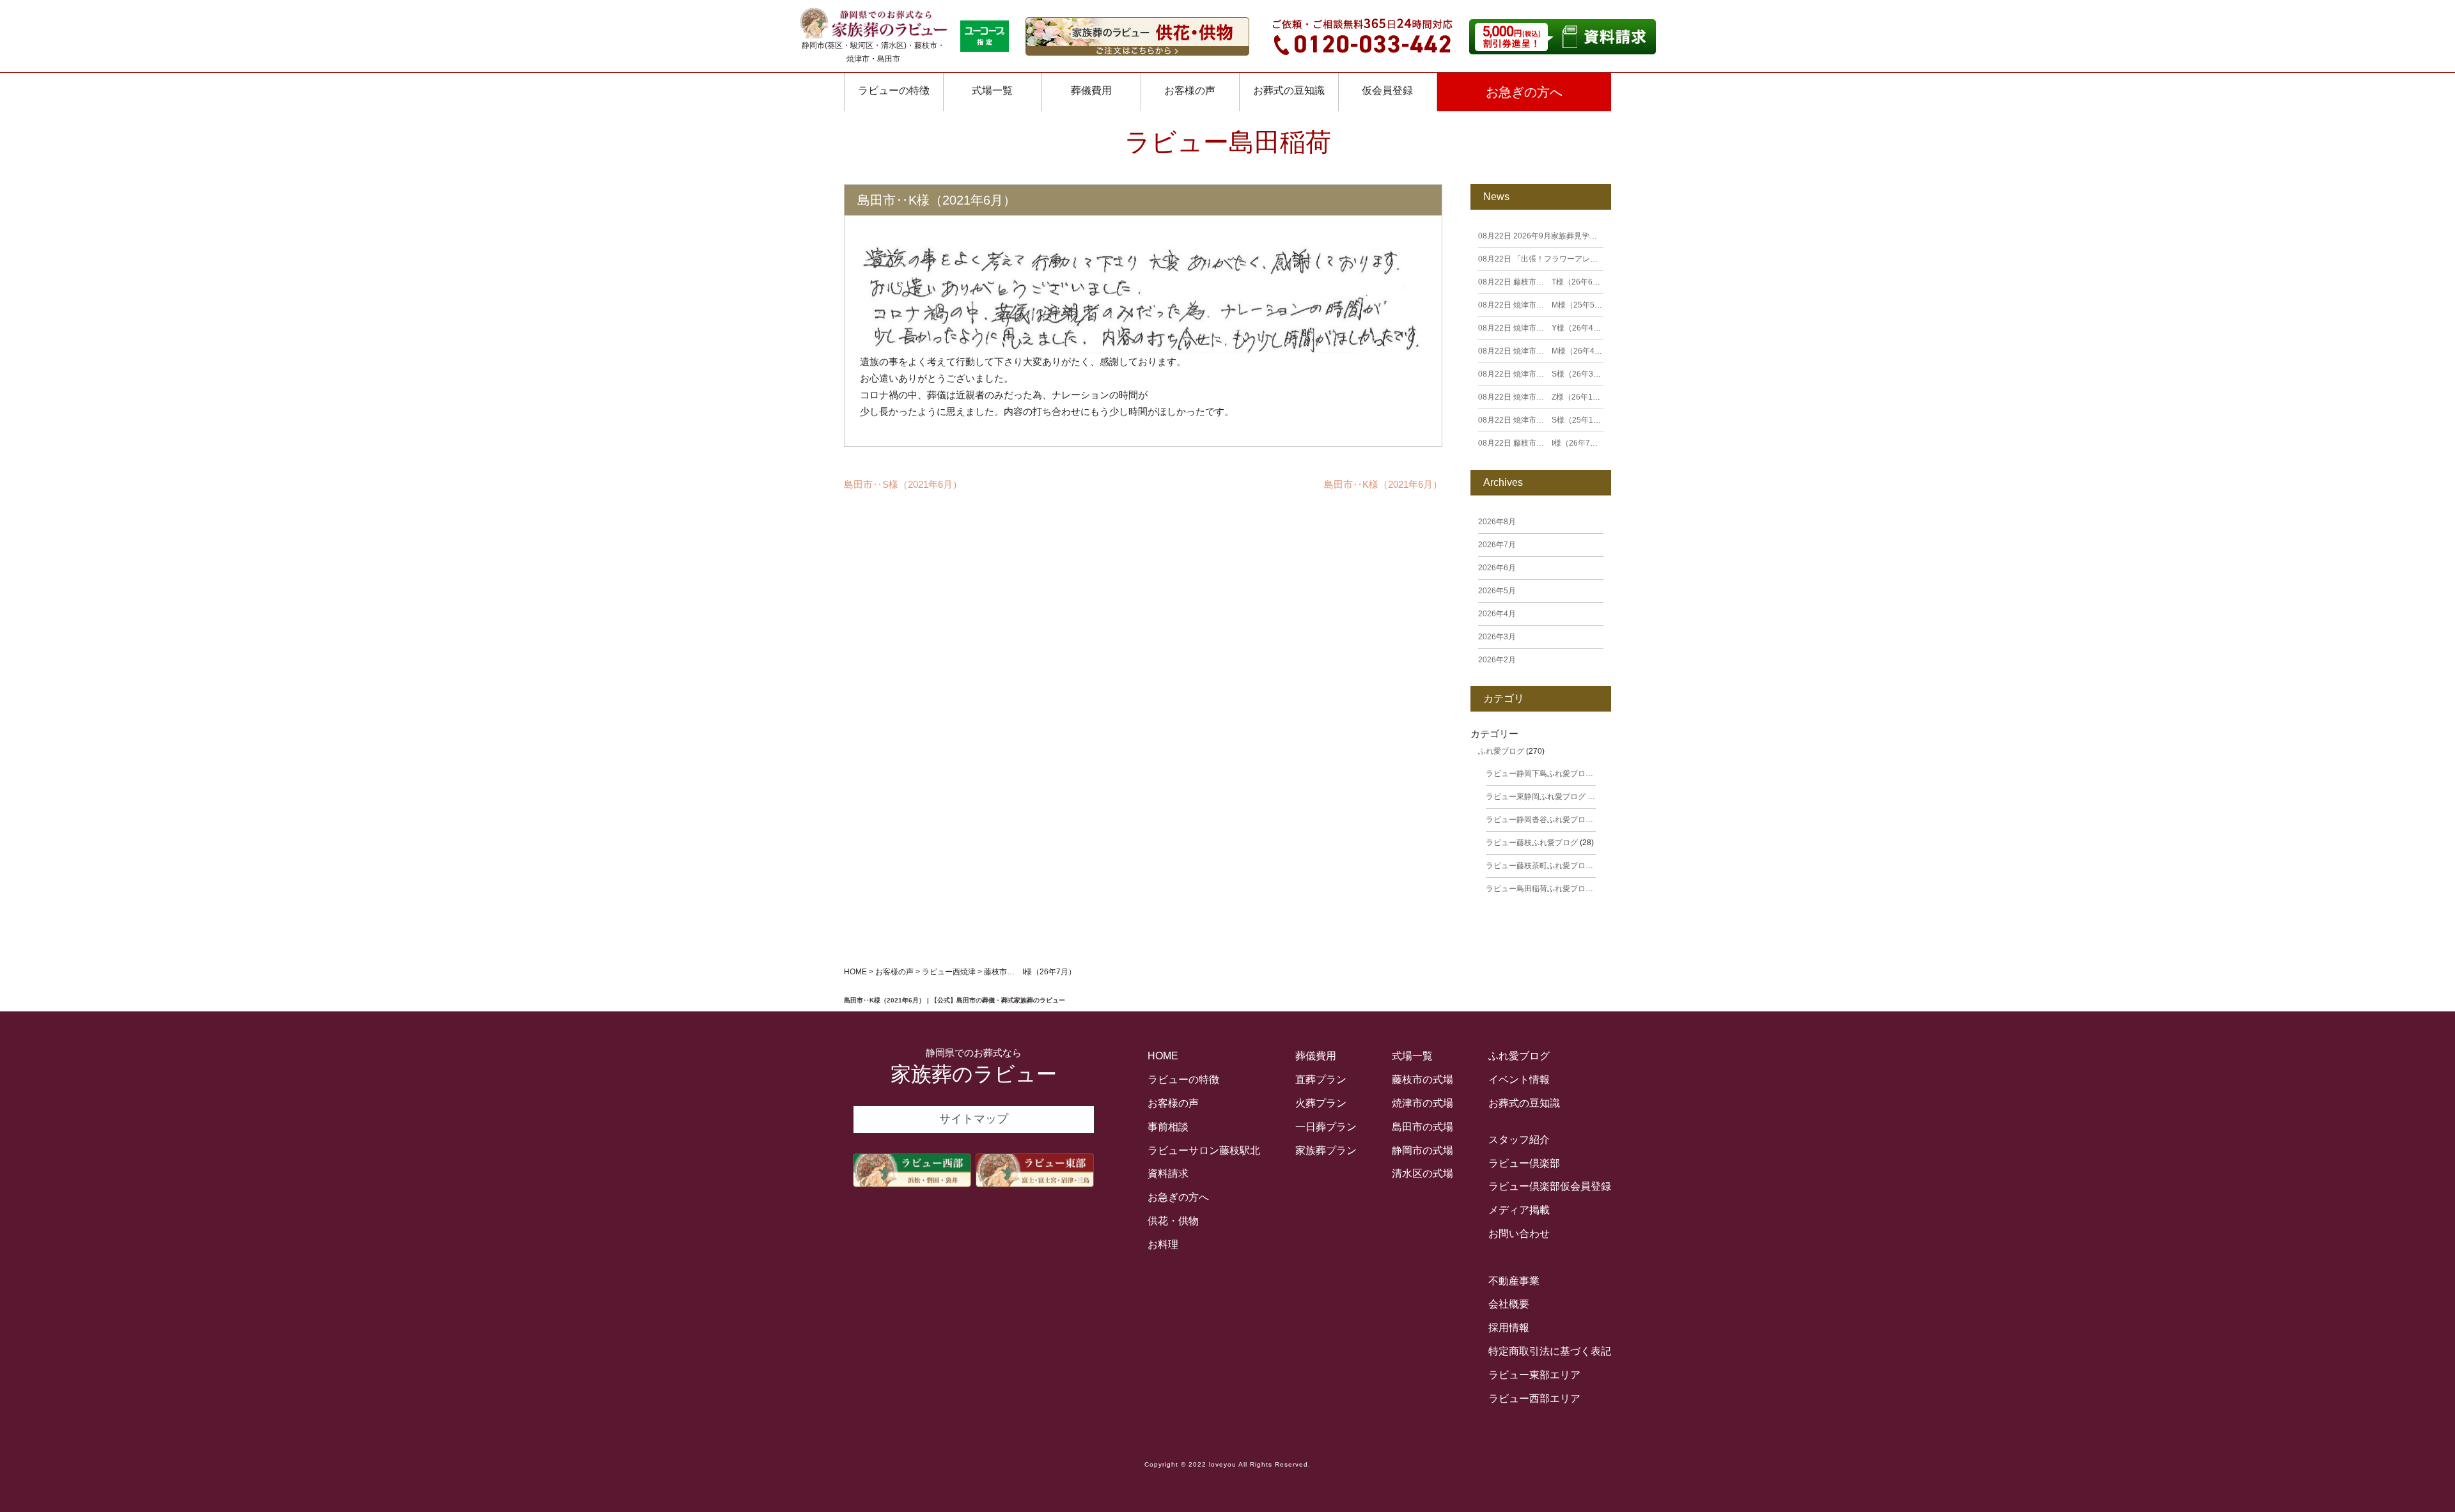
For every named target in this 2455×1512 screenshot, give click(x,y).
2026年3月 (1497, 637)
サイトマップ (974, 1119)
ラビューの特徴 (894, 90)
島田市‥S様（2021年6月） (903, 484)
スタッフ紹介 (1519, 1140)
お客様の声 (1173, 1103)
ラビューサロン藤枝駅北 (1204, 1150)
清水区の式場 (1422, 1173)
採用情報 (1509, 1328)
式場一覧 (992, 90)
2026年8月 (1497, 522)
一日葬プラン (1326, 1127)
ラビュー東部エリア (1534, 1375)
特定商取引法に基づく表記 (1550, 1351)
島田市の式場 (1422, 1127)
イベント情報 (1519, 1079)
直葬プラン (1321, 1079)
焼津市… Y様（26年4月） (1543, 328)
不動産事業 (1514, 1281)
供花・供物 (1173, 1221)
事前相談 (1168, 1127)
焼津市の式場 (1422, 1103)
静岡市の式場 (1422, 1150)
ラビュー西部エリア (1534, 1399)
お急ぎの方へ (1524, 92)
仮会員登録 (1387, 90)
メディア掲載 (1519, 1210)
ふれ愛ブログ (1501, 751)
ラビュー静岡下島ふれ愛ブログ (1539, 774)
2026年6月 (1497, 568)
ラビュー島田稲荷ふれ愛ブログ (1539, 889)
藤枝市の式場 (1422, 1079)
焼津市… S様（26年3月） (1543, 374)
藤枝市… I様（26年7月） (1542, 443)
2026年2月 (1497, 660)
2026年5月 (1497, 591)
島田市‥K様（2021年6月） (1383, 484)
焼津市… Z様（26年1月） (1543, 397)
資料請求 (1168, 1173)
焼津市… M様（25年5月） (1544, 305)
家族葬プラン (1326, 1150)
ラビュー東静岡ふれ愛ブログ (1536, 797)
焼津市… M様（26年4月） (1544, 351)
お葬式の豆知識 (1289, 90)
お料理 (1163, 1244)
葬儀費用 (1091, 90)
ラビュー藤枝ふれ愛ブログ (1532, 843)
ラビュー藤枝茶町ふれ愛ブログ (1539, 866)
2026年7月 (1497, 545)
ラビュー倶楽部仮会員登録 (1550, 1186)
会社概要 (1509, 1304)
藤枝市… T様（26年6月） (1543, 282)
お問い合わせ (1519, 1234)
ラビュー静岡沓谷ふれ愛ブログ (1539, 820)
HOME (1163, 1056)
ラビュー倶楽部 (1524, 1163)
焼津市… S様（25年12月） (1546, 420)
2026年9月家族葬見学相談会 (1545, 236)
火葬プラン (1321, 1103)
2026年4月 (1497, 614)
